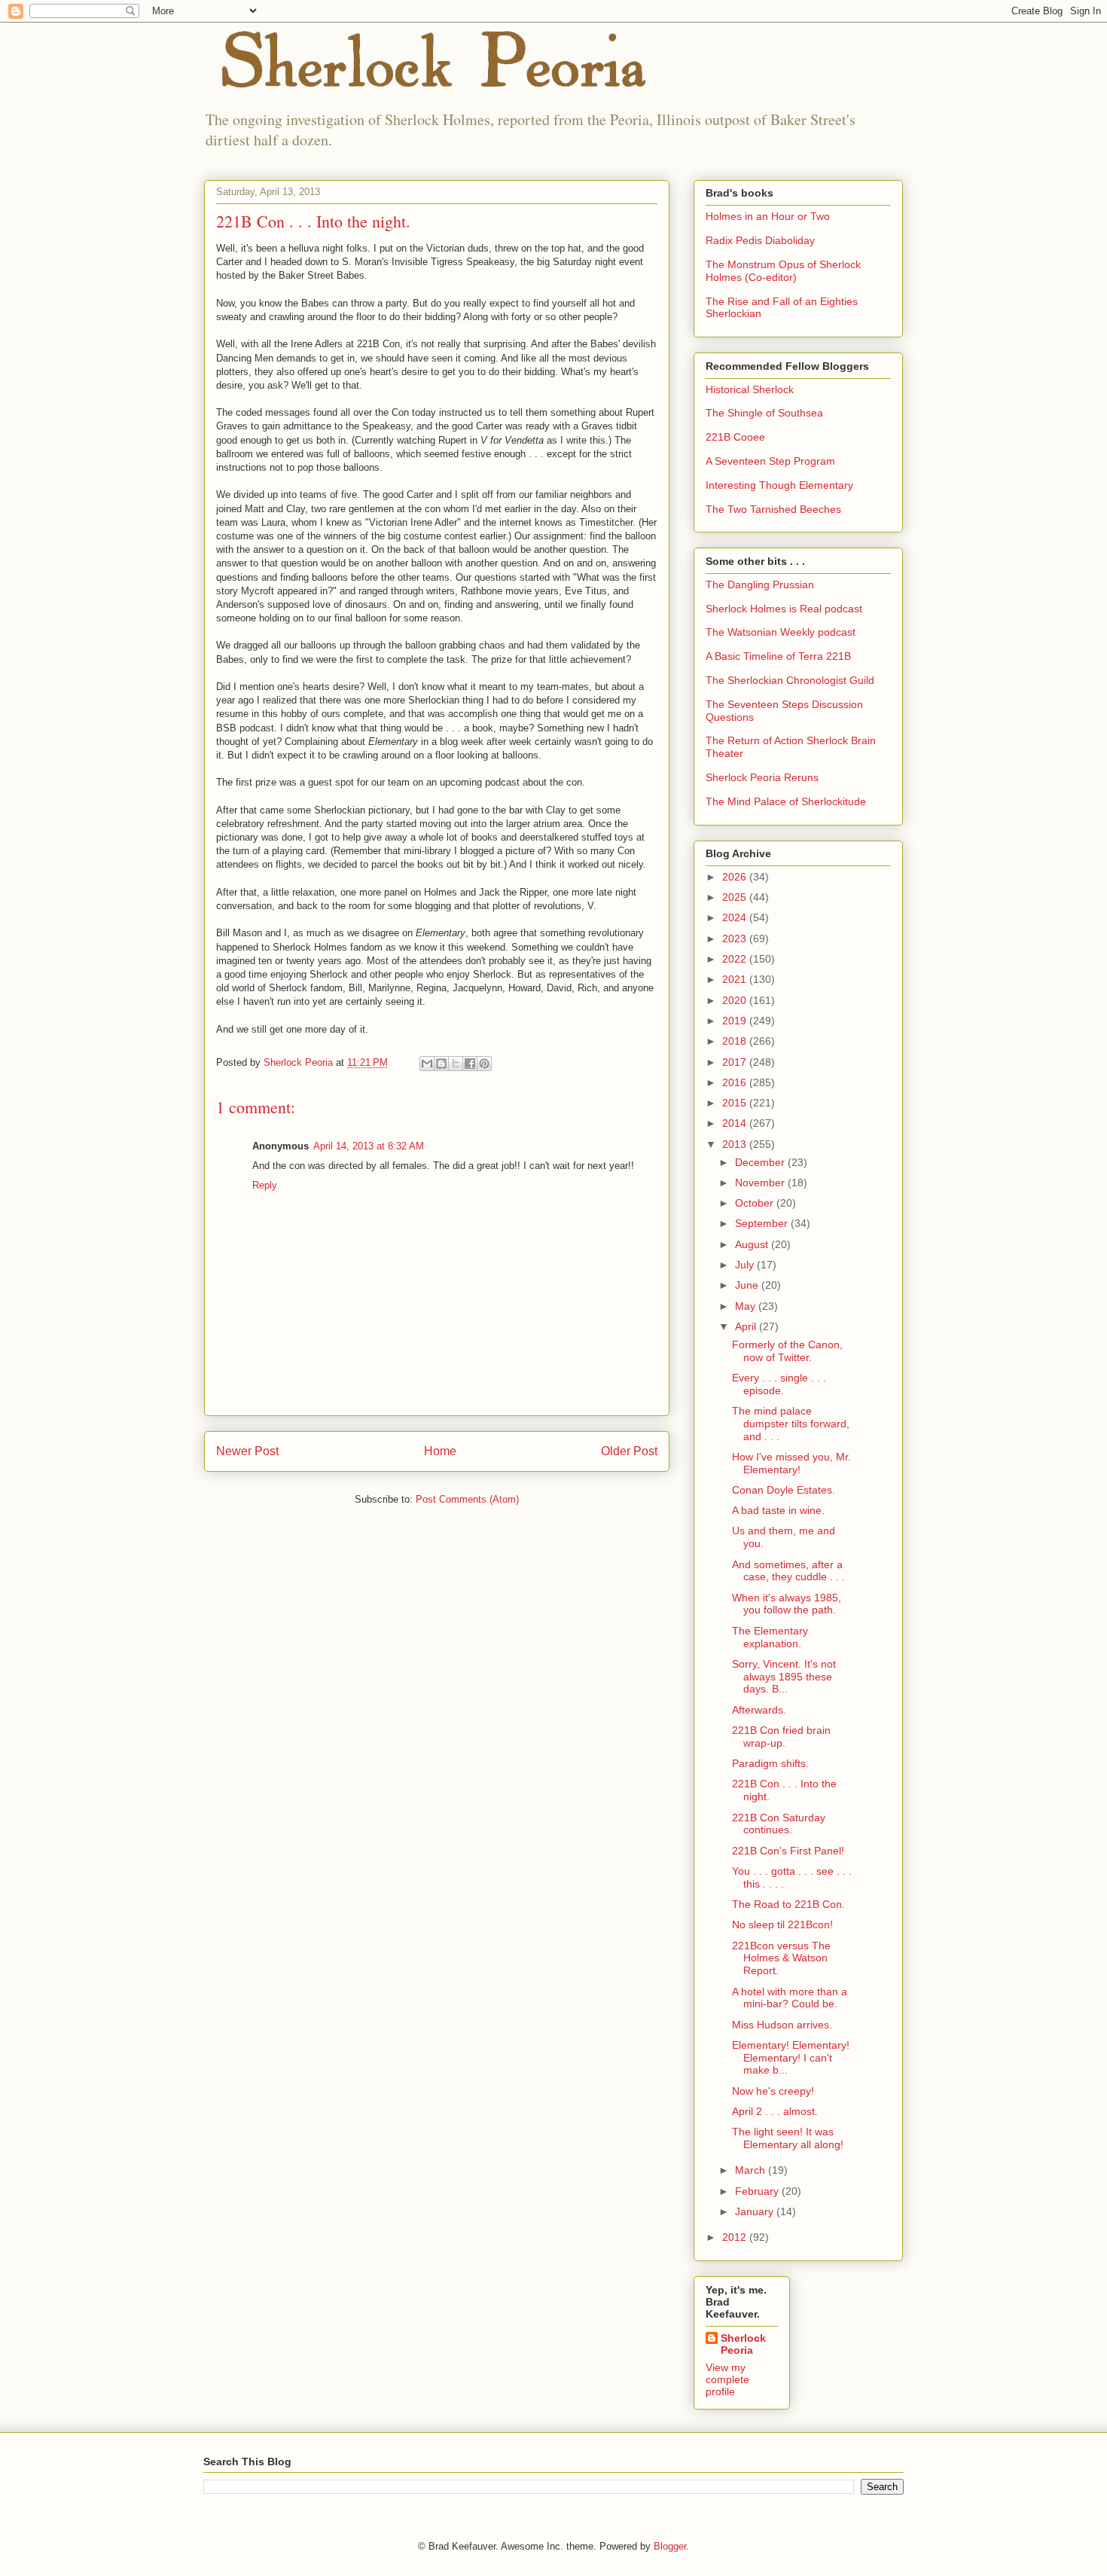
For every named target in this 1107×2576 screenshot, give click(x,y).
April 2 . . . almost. (775, 2111)
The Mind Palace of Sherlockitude (786, 801)
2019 (736, 1021)
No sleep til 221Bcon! (782, 1924)
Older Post (629, 1451)
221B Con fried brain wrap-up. (781, 1737)
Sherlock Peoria (743, 2344)
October (756, 1203)
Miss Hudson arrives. (782, 2025)
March (752, 2170)
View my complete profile (727, 2379)
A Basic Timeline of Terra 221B (778, 656)
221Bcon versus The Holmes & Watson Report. (781, 1958)
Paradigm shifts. (770, 1763)
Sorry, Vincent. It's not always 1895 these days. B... (784, 1677)
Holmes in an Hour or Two (768, 216)
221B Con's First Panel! (788, 1851)
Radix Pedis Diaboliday (760, 240)
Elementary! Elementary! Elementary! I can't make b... (791, 2058)
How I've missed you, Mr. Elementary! (791, 1463)
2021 (736, 979)
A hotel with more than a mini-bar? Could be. (790, 1998)
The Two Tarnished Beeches (773, 509)
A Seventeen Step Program (770, 461)
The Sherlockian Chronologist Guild (790, 680)
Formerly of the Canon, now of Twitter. (787, 1351)
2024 (736, 917)
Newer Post (247, 1451)
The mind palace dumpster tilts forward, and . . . (791, 1424)
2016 (736, 1082)
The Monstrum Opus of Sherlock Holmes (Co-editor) (783, 271)
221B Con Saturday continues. (779, 1824)
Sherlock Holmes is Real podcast (784, 609)
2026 (736, 877)
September (763, 1223)
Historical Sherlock (750, 389)
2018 (736, 1041)
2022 (736, 959)
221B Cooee (735, 437)
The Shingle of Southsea (764, 413)
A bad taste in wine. (778, 1510)
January (756, 2211)
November (761, 1183)
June (748, 1285)
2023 (736, 939)
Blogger (670, 2546)
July (746, 1265)
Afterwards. (759, 1710)
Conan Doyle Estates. (784, 1490)
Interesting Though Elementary (779, 485)
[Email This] (427, 1064)
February (758, 2191)
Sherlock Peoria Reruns (762, 777)
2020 (736, 1000)
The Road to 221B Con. (788, 1904)
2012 (736, 2237)
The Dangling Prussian (760, 584)
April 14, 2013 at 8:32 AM (369, 1146)
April (747, 1326)
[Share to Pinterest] (484, 1064)
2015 (736, 1103)
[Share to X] (456, 1064)
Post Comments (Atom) (467, 1499)
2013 (736, 1144)
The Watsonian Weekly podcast (781, 632)
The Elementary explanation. (770, 1637)
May (747, 1306)
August (753, 1244)
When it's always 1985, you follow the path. (787, 1604)
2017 (736, 1062)
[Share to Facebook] (470, 1064)
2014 (736, 1123)
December (761, 1162)
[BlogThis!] (441, 1064)
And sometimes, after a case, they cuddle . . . (788, 1571)
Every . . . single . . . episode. (779, 1384)
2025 (736, 897)
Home (440, 1451)
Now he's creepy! (773, 2091)
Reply (265, 1185)
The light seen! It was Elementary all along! (788, 2138)
